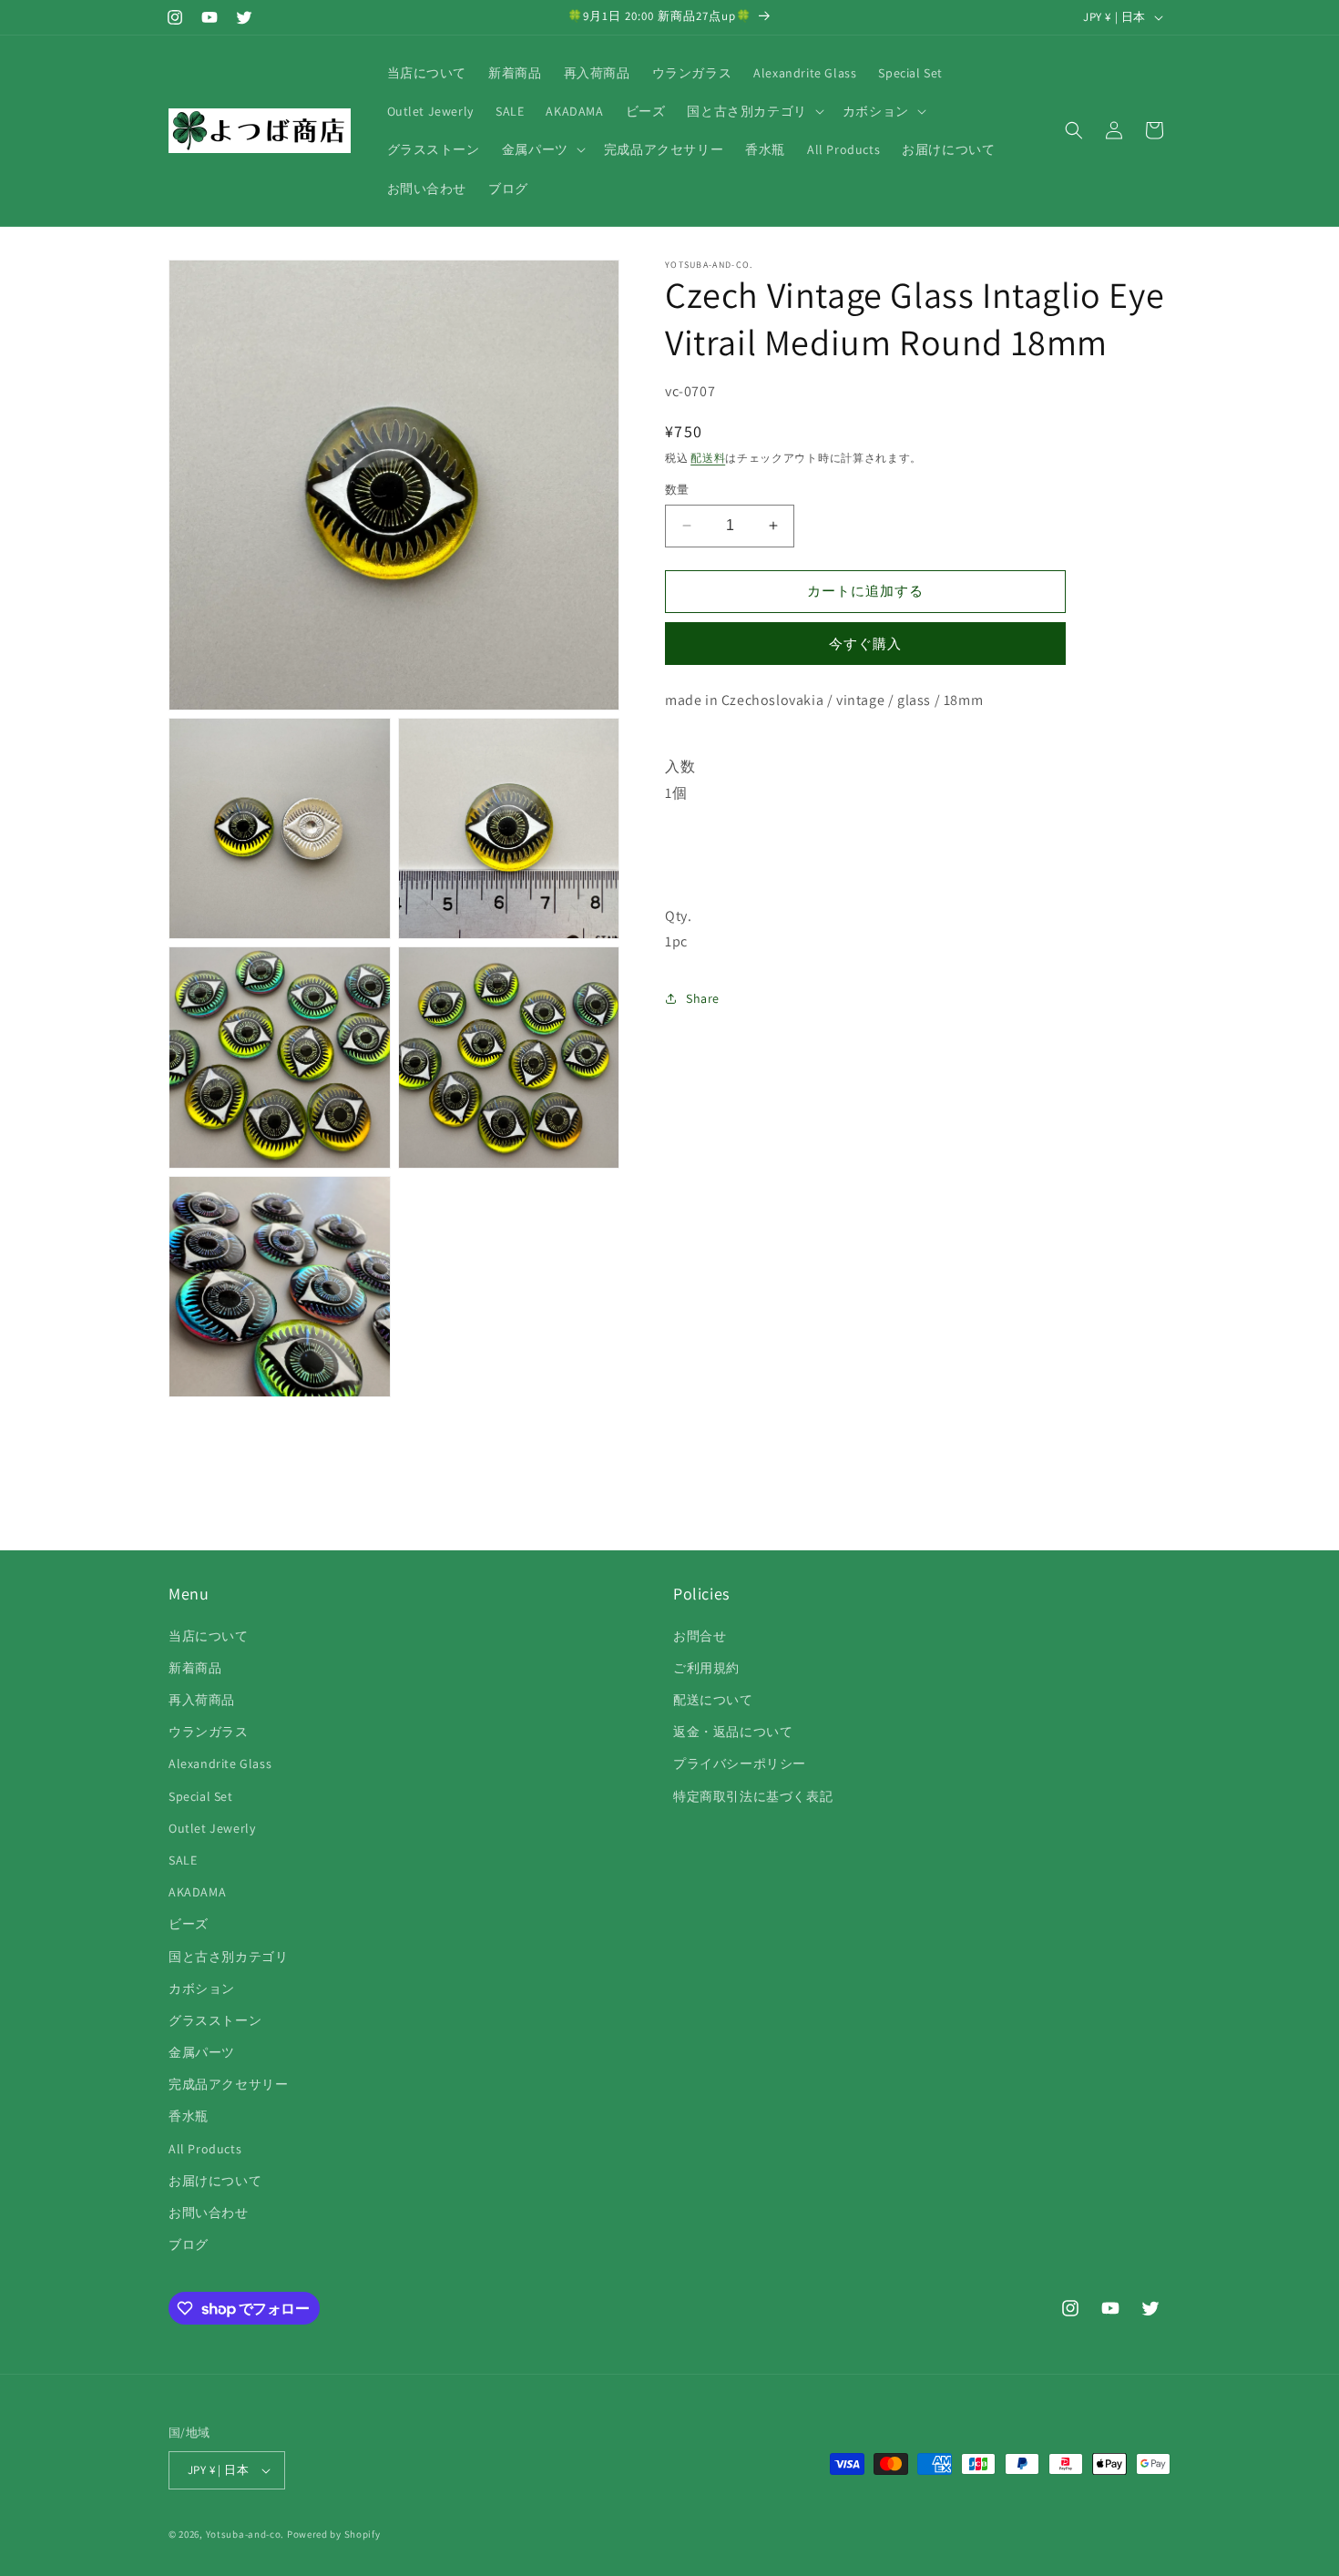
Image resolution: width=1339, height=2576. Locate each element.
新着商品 (195, 1668)
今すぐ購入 (865, 643)
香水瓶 (189, 2116)
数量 (677, 490)
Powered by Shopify (334, 2534)
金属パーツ (202, 2052)
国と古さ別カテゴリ (228, 1957)
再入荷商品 (202, 1700)
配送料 (708, 458)
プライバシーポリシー (740, 1763)
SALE (183, 1860)
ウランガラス (209, 1732)
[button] (753, 111)
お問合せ (700, 1636)
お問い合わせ (209, 2213)
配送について (713, 1700)
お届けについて (215, 2181)
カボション (202, 1988)
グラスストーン (215, 2020)
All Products (205, 2149)
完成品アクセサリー (228, 2084)
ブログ (189, 2244)
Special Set (201, 1796)
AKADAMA (197, 1892)
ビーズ (189, 1924)
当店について (209, 1636)
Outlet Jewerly (212, 1828)
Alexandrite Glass (220, 1763)
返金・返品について (733, 1732)
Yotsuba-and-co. (245, 2534)
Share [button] (703, 997)
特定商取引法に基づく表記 (753, 1796)
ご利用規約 (706, 1668)
